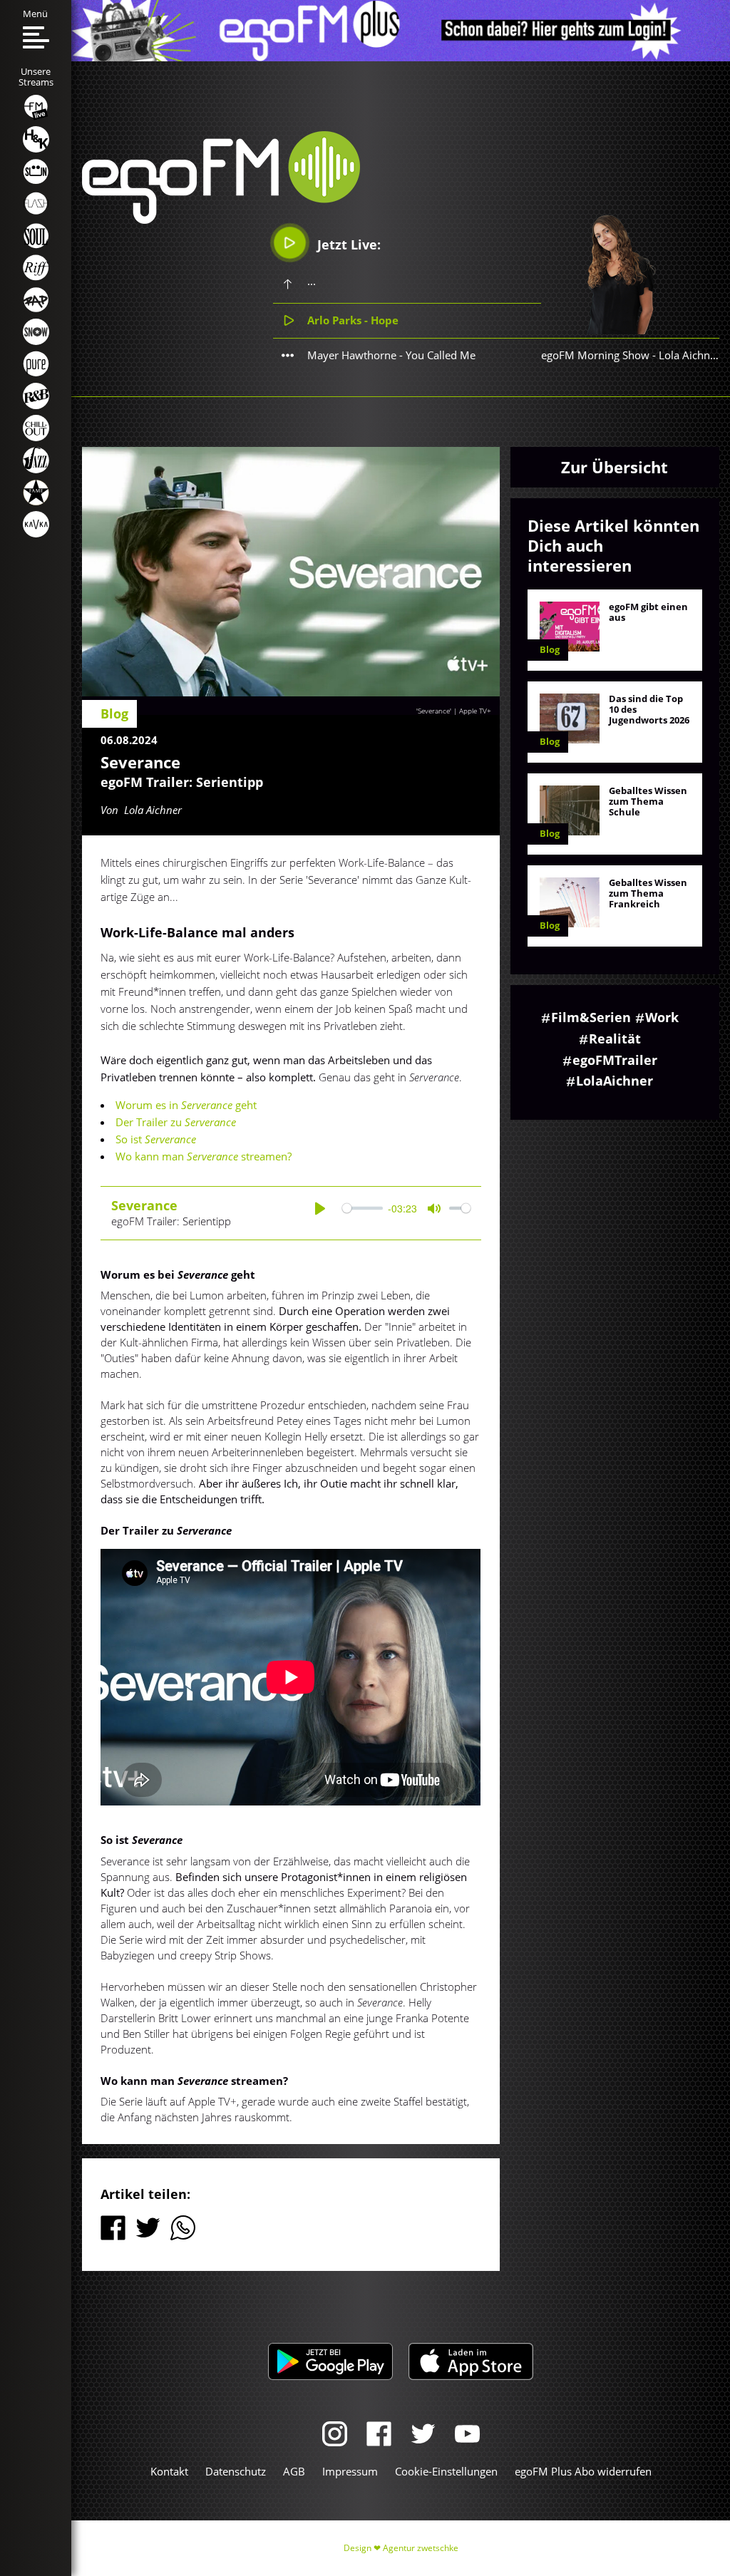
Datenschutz (236, 2471)
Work (662, 1017)
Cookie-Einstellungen (446, 2471)
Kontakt (169, 2471)
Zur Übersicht (615, 467)
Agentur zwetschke (421, 2548)
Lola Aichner (689, 355)
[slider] (363, 1209)
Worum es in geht (186, 1105)
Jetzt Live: (347, 244)
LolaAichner (615, 1081)
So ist (156, 1139)
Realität (615, 1039)
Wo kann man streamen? (204, 1156)
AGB (294, 2471)
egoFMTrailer (615, 1060)
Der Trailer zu (176, 1122)
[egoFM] (221, 220)
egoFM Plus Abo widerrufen (583, 2471)
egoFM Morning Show (595, 355)
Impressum (350, 2471)
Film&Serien (591, 1017)
